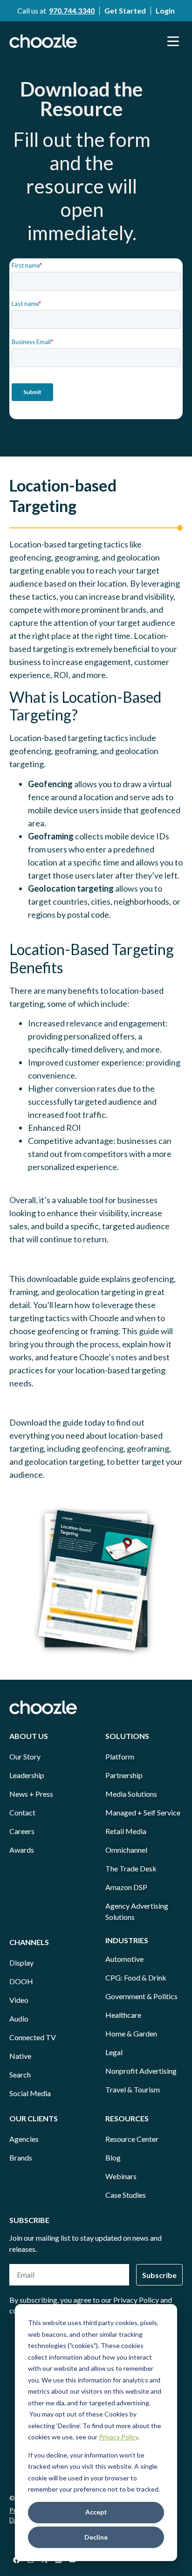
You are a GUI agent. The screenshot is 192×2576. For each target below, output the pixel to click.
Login (165, 10)
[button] (173, 41)
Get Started (125, 10)
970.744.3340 (72, 10)
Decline (96, 2537)
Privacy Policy (118, 2437)
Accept (96, 2512)
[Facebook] (16, 2560)
